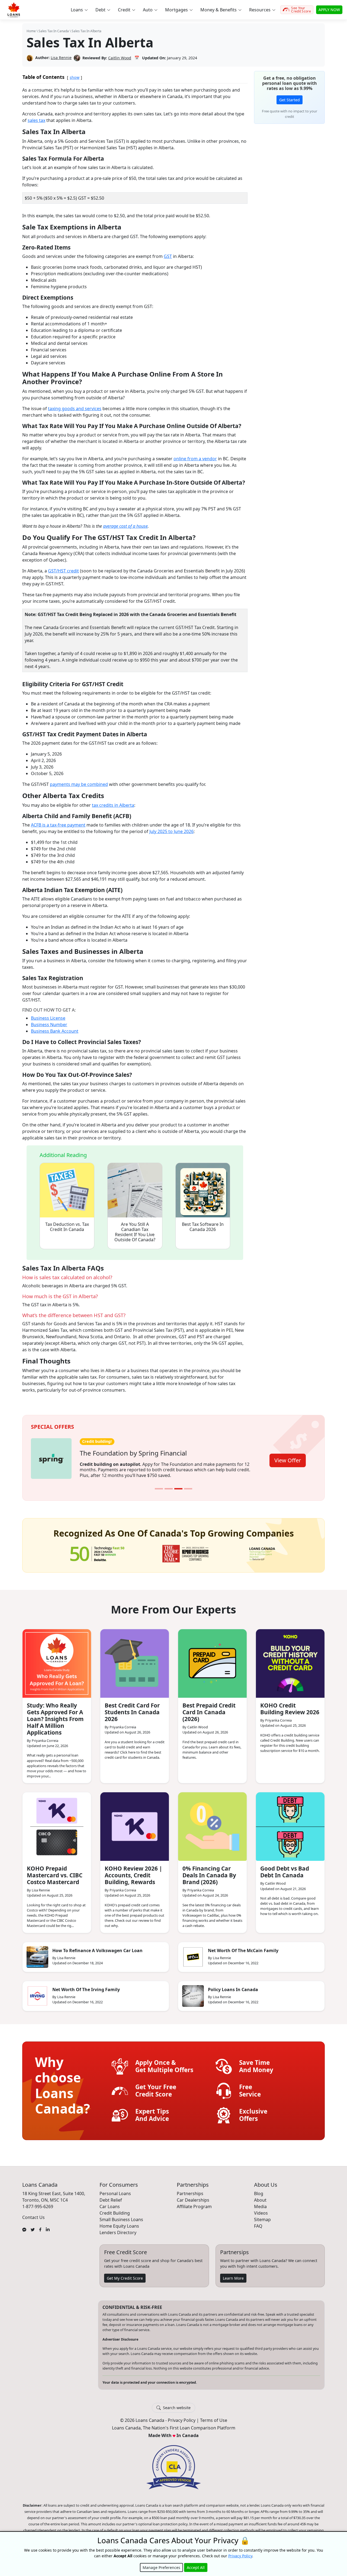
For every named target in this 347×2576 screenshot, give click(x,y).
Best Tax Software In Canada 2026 (203, 1227)
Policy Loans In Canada (233, 1986)
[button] (79, 10)
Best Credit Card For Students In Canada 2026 (132, 1709)
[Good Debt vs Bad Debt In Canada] (290, 1823)
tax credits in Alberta (113, 805)
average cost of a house (125, 526)
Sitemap (262, 2216)
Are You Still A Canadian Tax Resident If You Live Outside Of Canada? (135, 1232)
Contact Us (33, 2214)
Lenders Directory (118, 2229)
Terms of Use (214, 2417)
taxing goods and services (75, 409)
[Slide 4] (188, 1485)
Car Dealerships (193, 2196)
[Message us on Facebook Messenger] (24, 2225)
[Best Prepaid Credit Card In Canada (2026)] (212, 1660)
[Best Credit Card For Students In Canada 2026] (135, 1660)
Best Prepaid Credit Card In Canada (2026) (209, 1709)
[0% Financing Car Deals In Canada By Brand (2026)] (212, 1823)
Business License (48, 1018)
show (75, 77)
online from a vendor (195, 459)
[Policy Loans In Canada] (193, 1992)
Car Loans (110, 2203)
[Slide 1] (159, 1485)
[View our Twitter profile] (33, 2225)
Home (31, 31)
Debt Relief (111, 2196)
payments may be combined (79, 784)
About (260, 2196)
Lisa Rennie (61, 58)
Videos (261, 2209)
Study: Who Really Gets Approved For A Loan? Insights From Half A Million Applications (55, 1715)
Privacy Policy (182, 2417)
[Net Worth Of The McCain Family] (193, 1953)
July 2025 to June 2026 (171, 831)
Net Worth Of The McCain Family (243, 1947)
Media (260, 2203)
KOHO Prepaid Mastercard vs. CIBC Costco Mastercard (55, 1872)
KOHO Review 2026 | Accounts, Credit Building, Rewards (133, 1872)
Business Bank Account (55, 1031)
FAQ (258, 2222)
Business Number (49, 1025)
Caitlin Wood (120, 58)
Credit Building (115, 2209)
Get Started (290, 100)
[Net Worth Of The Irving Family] (37, 1992)
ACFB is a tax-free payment (58, 825)
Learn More (233, 2274)
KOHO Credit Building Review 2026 (290, 1705)
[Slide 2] (169, 1485)
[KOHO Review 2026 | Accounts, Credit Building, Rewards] (135, 1823)
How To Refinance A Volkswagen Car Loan (97, 1947)
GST (168, 256)
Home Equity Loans (119, 2222)
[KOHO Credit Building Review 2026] (290, 1660)
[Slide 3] (178, 1485)
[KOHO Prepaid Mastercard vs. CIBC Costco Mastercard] (57, 1823)
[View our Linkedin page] (48, 2225)
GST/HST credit (63, 571)
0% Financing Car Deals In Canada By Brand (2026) (209, 1872)
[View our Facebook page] (40, 2225)
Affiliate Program (194, 2203)
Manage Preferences (161, 2567)
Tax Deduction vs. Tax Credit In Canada (67, 1227)
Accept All (196, 2567)
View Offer (288, 1458)
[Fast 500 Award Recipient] (262, 1550)
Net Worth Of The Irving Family (86, 1986)
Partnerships (190, 2190)
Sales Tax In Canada (54, 31)
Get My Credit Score (125, 2274)
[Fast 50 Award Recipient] (97, 1550)
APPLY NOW (329, 10)
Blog (259, 2190)
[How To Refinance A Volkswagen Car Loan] (37, 1953)
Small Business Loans (121, 2216)
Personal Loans (115, 2190)
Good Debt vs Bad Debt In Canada (285, 1868)
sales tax (36, 120)
